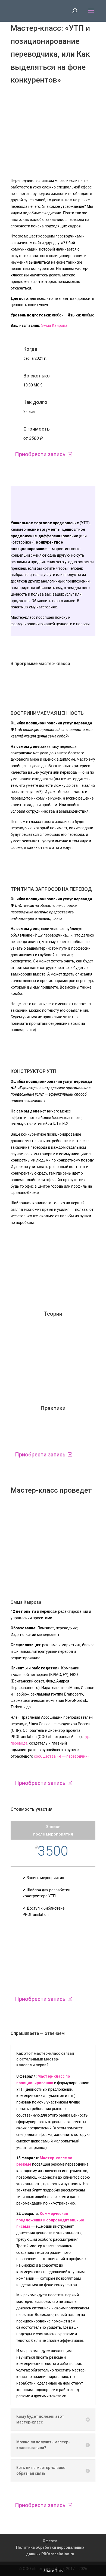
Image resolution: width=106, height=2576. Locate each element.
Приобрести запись (40, 454)
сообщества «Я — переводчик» (62, 1756)
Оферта (50, 2541)
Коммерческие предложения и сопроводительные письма (50, 2220)
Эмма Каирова (54, 325)
